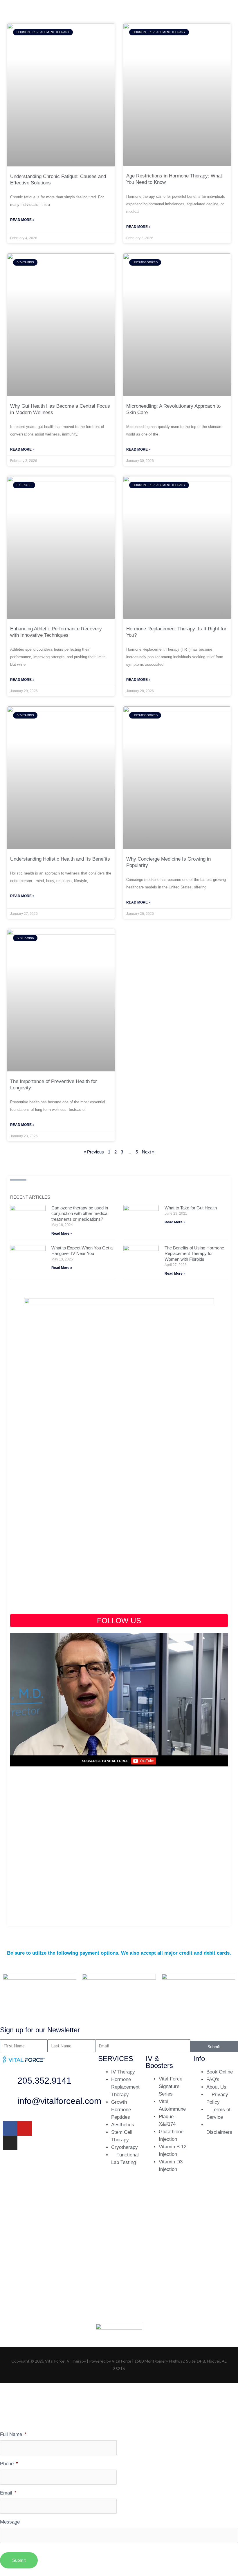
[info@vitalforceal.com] (10, 2102)
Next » (148, 1152)
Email (8, 2493)
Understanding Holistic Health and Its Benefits (60, 859)
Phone (9, 2463)
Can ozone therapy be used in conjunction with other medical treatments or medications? (80, 1213)
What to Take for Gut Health (191, 1208)
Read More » (22, 220)
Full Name (13, 2434)
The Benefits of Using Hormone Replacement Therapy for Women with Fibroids (194, 1253)
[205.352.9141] (10, 2082)
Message (10, 2522)
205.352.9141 (44, 2081)
